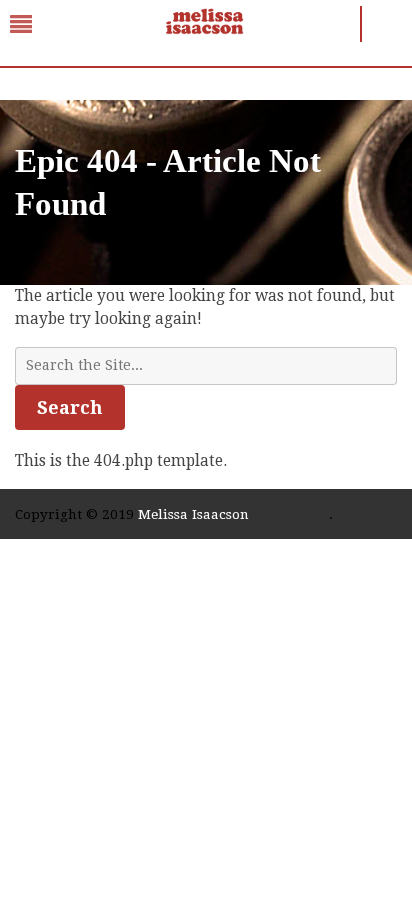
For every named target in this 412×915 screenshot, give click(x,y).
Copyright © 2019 (76, 514)
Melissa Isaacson (193, 514)
